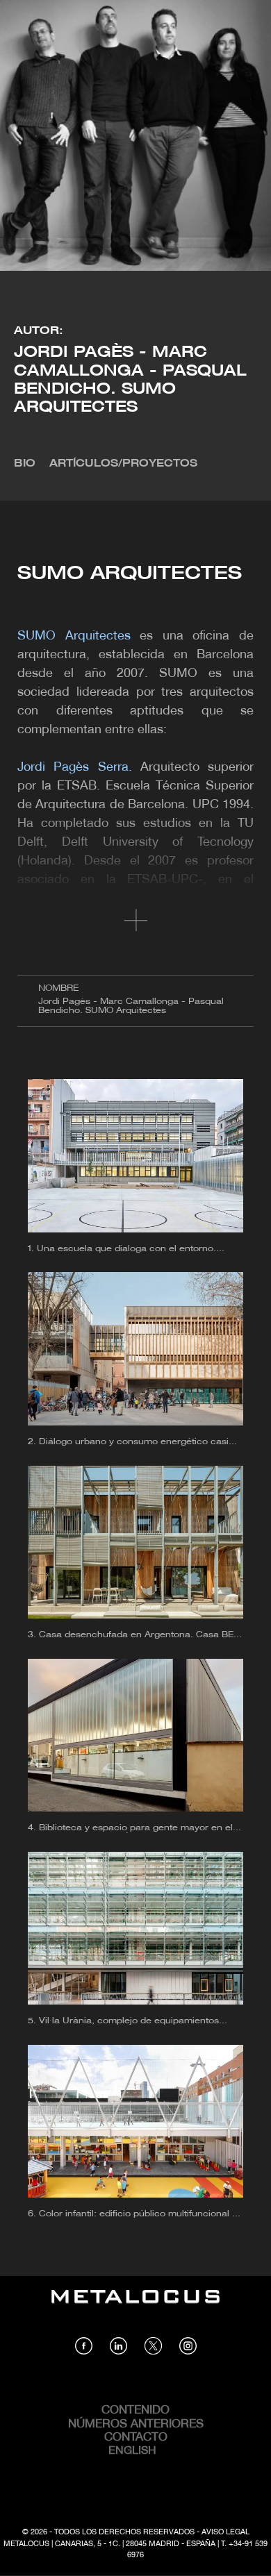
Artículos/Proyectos (123, 464)
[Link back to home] (135, 2307)
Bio (25, 464)
